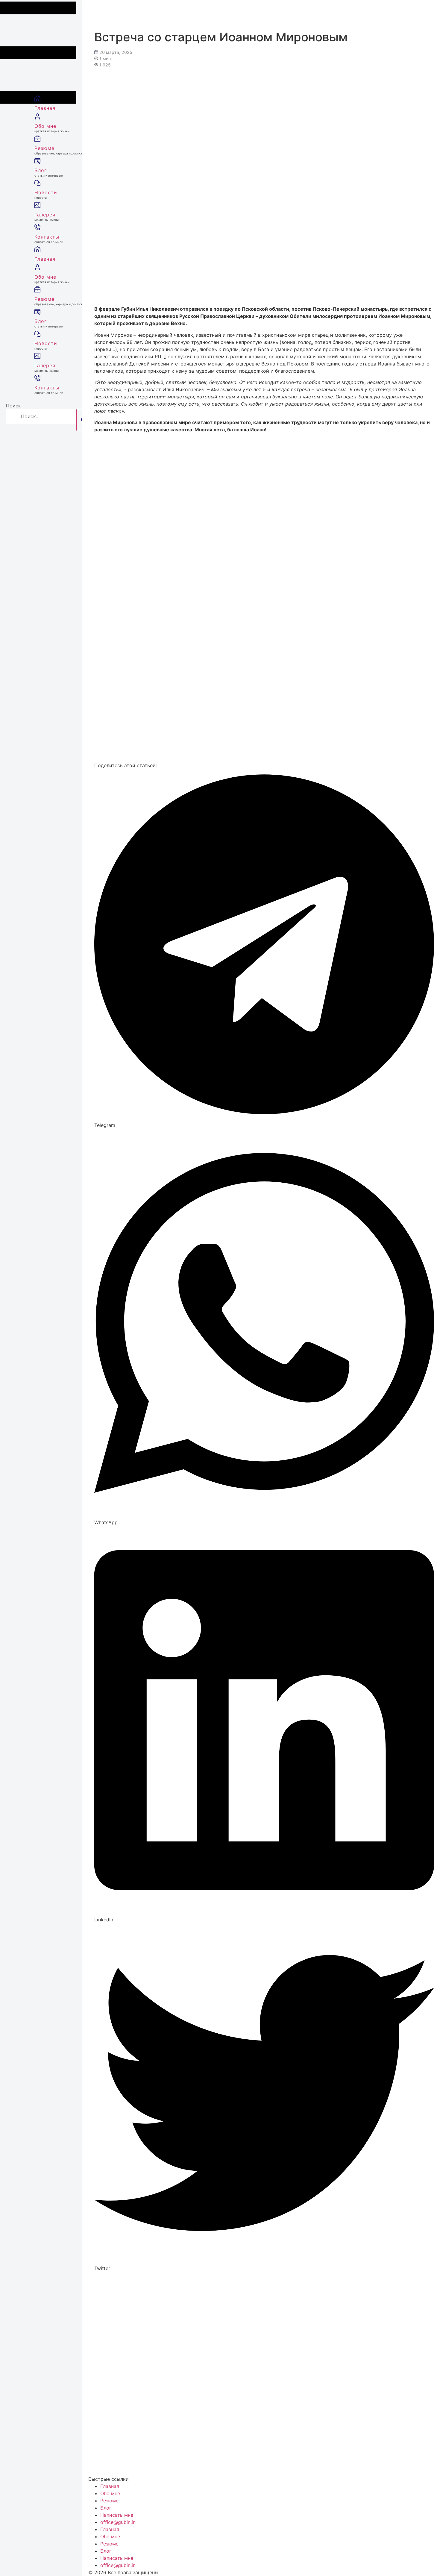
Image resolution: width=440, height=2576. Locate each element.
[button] (264, 949)
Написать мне (117, 2515)
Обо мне (52, 128)
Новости (46, 194)
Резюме (55, 150)
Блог (49, 172)
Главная (45, 108)
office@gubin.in (118, 2522)
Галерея (47, 217)
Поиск (13, 406)
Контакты (49, 239)
